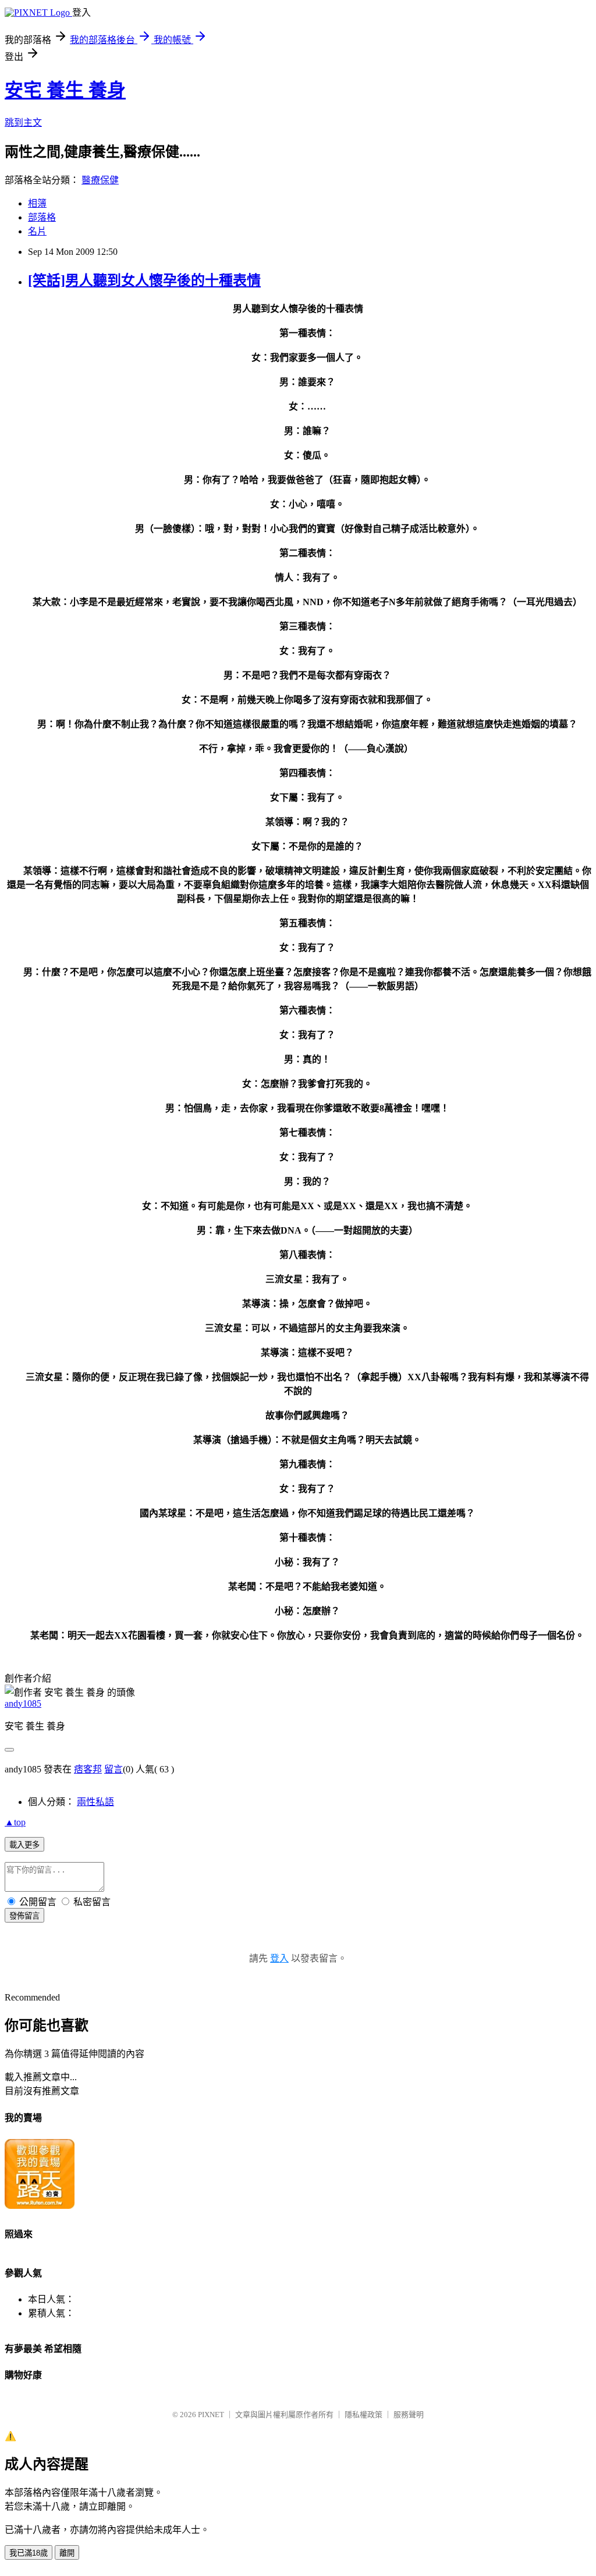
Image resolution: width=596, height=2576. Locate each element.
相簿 (37, 203)
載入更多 (24, 1845)
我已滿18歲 (29, 2553)
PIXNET (211, 2415)
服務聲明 (409, 2415)
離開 (67, 2553)
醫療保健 (100, 180)
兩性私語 (95, 1802)
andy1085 (23, 1703)
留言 (113, 1769)
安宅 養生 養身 (65, 90)
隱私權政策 (363, 2415)
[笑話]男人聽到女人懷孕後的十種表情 (144, 280)
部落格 (42, 217)
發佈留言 (24, 1916)
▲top (15, 1822)
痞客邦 (88, 1769)
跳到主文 (23, 122)
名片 (37, 231)
